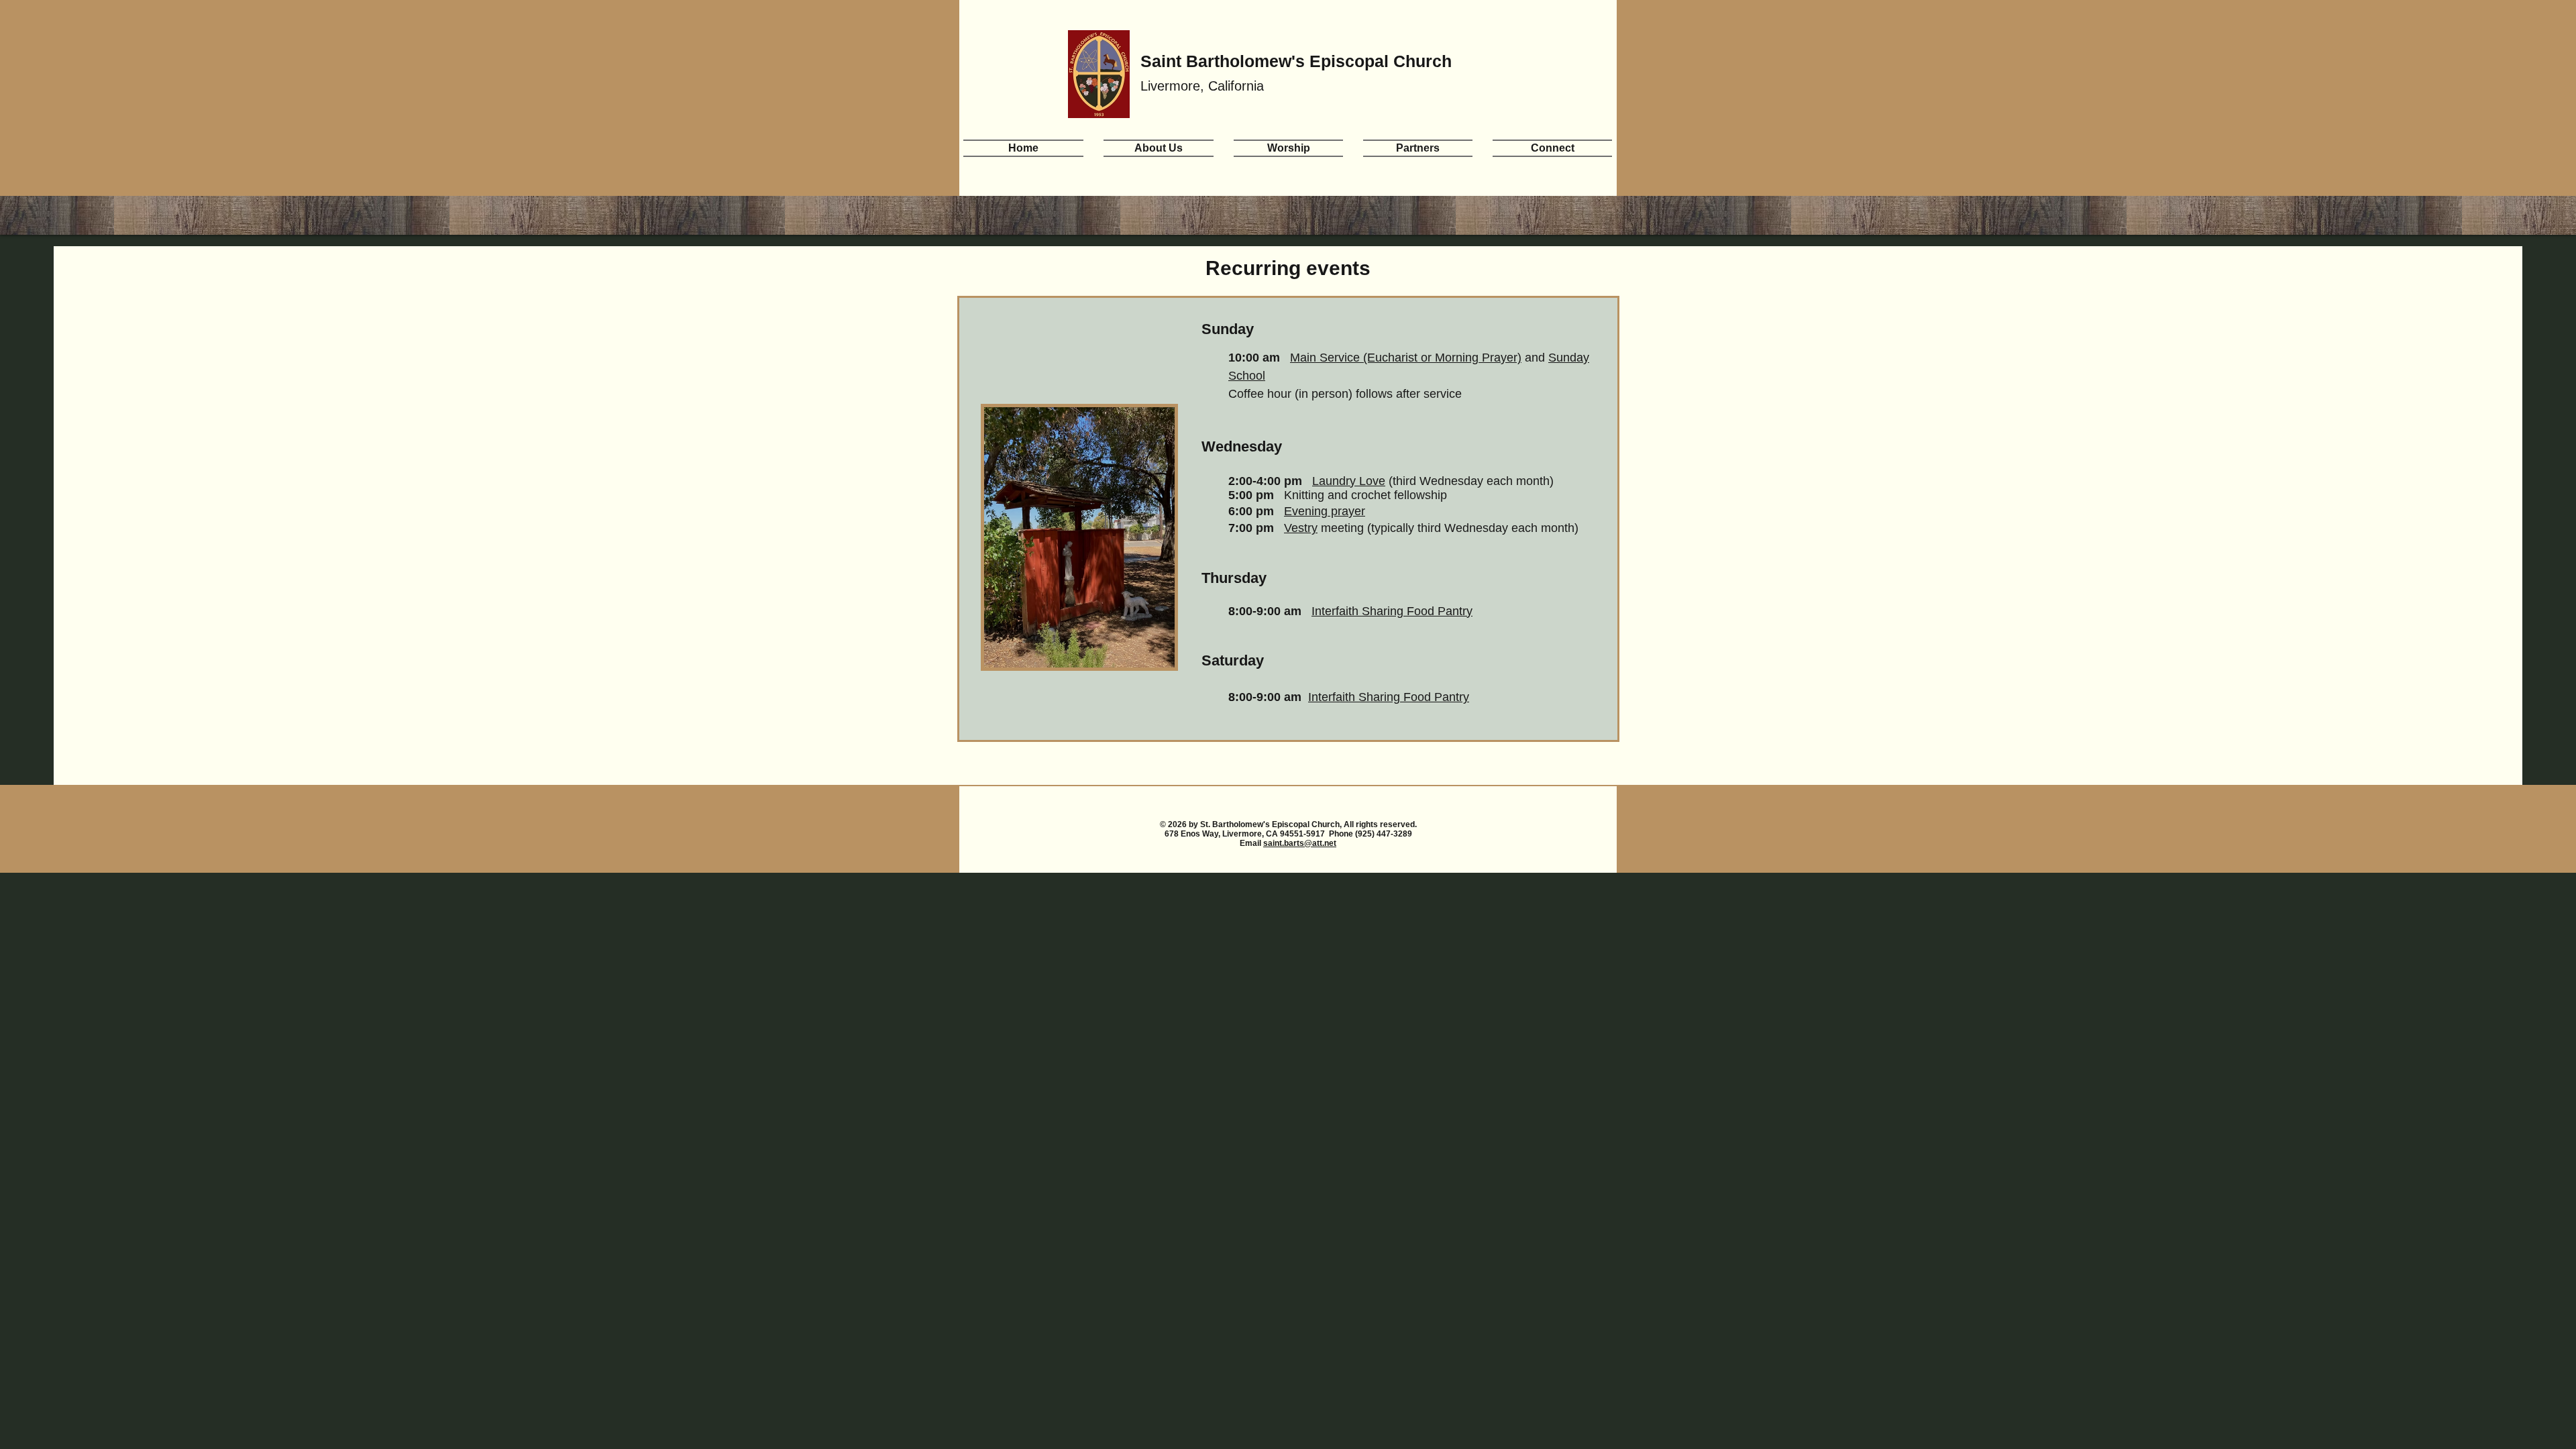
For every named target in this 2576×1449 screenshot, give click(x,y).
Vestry (1301, 528)
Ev (1291, 511)
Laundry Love (1349, 481)
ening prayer (1332, 511)
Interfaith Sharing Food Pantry (1392, 611)
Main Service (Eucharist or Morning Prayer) (1406, 358)
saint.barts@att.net (1300, 843)
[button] (1159, 147)
